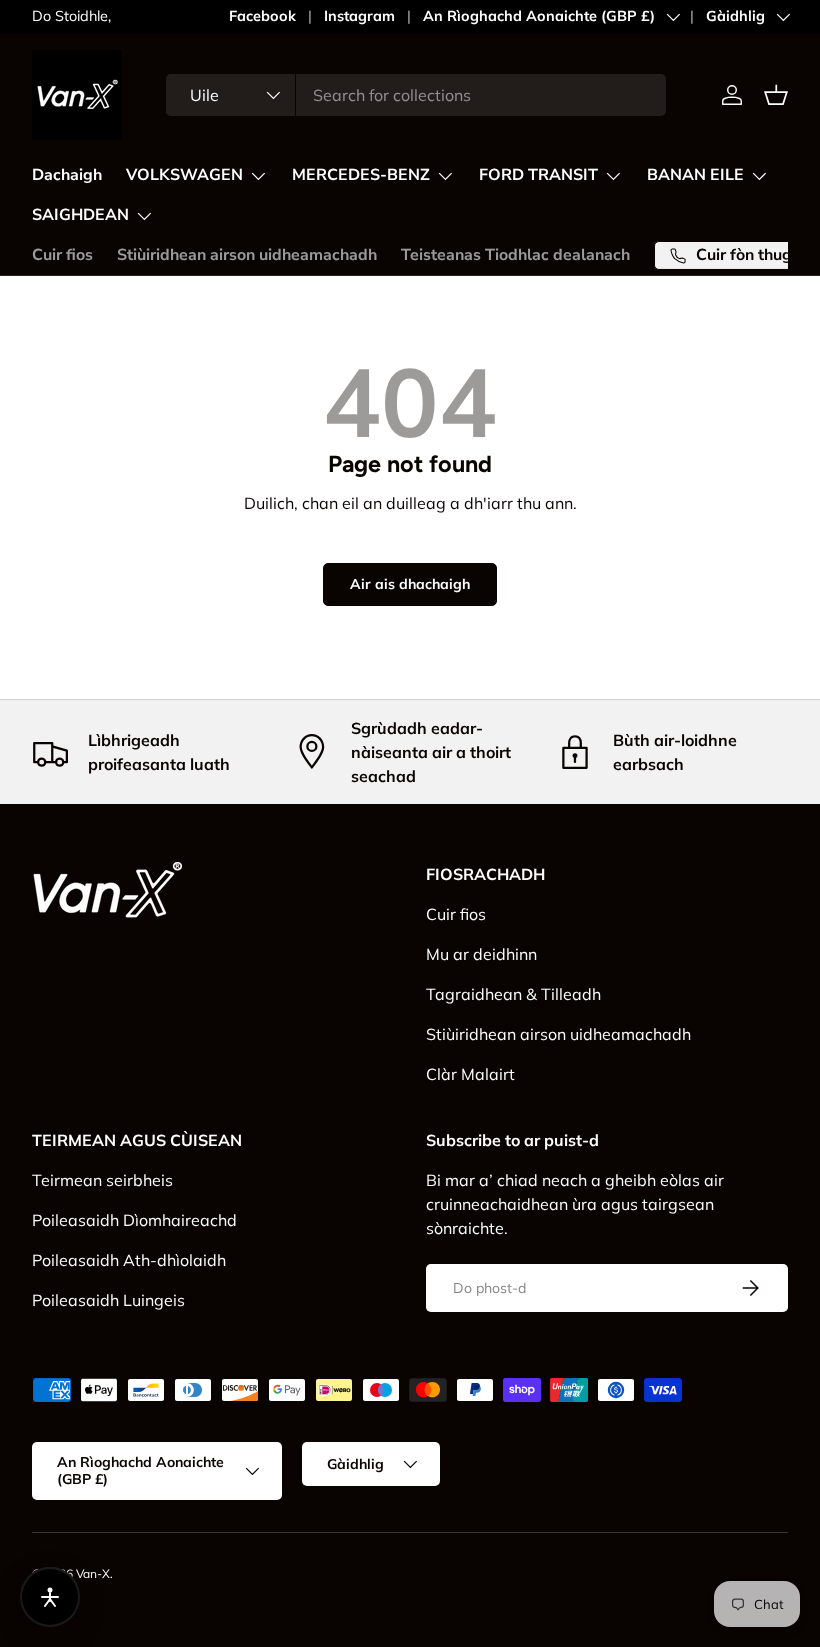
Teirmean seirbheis (102, 1180)
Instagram (359, 16)
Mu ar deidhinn (481, 954)
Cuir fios (62, 255)
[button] (776, 95)
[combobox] (416, 95)
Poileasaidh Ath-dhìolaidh (129, 1260)
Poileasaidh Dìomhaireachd (134, 1220)
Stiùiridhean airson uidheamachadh (247, 255)
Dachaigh (67, 175)
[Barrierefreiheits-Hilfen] (50, 1597)
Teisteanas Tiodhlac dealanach (515, 255)
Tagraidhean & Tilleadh (513, 994)
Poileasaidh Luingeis (108, 1300)
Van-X (93, 1573)
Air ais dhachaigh (410, 584)
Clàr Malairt (470, 1074)
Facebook (262, 16)
